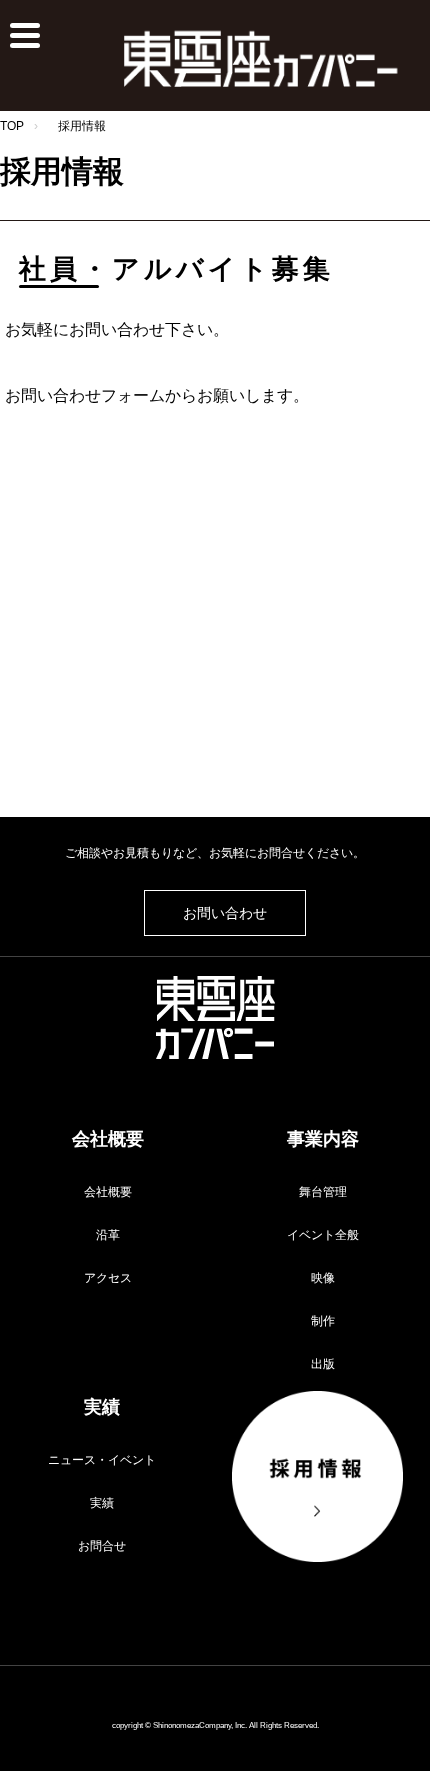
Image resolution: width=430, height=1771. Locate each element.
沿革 (108, 1235)
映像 (323, 1278)
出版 (323, 1364)
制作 (323, 1321)
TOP (12, 126)
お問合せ (102, 1546)
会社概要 (108, 1192)
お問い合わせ (225, 913)
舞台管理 (323, 1192)
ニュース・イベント (102, 1460)
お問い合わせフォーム (85, 395)
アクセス (108, 1278)
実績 (102, 1503)
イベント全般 (323, 1235)
